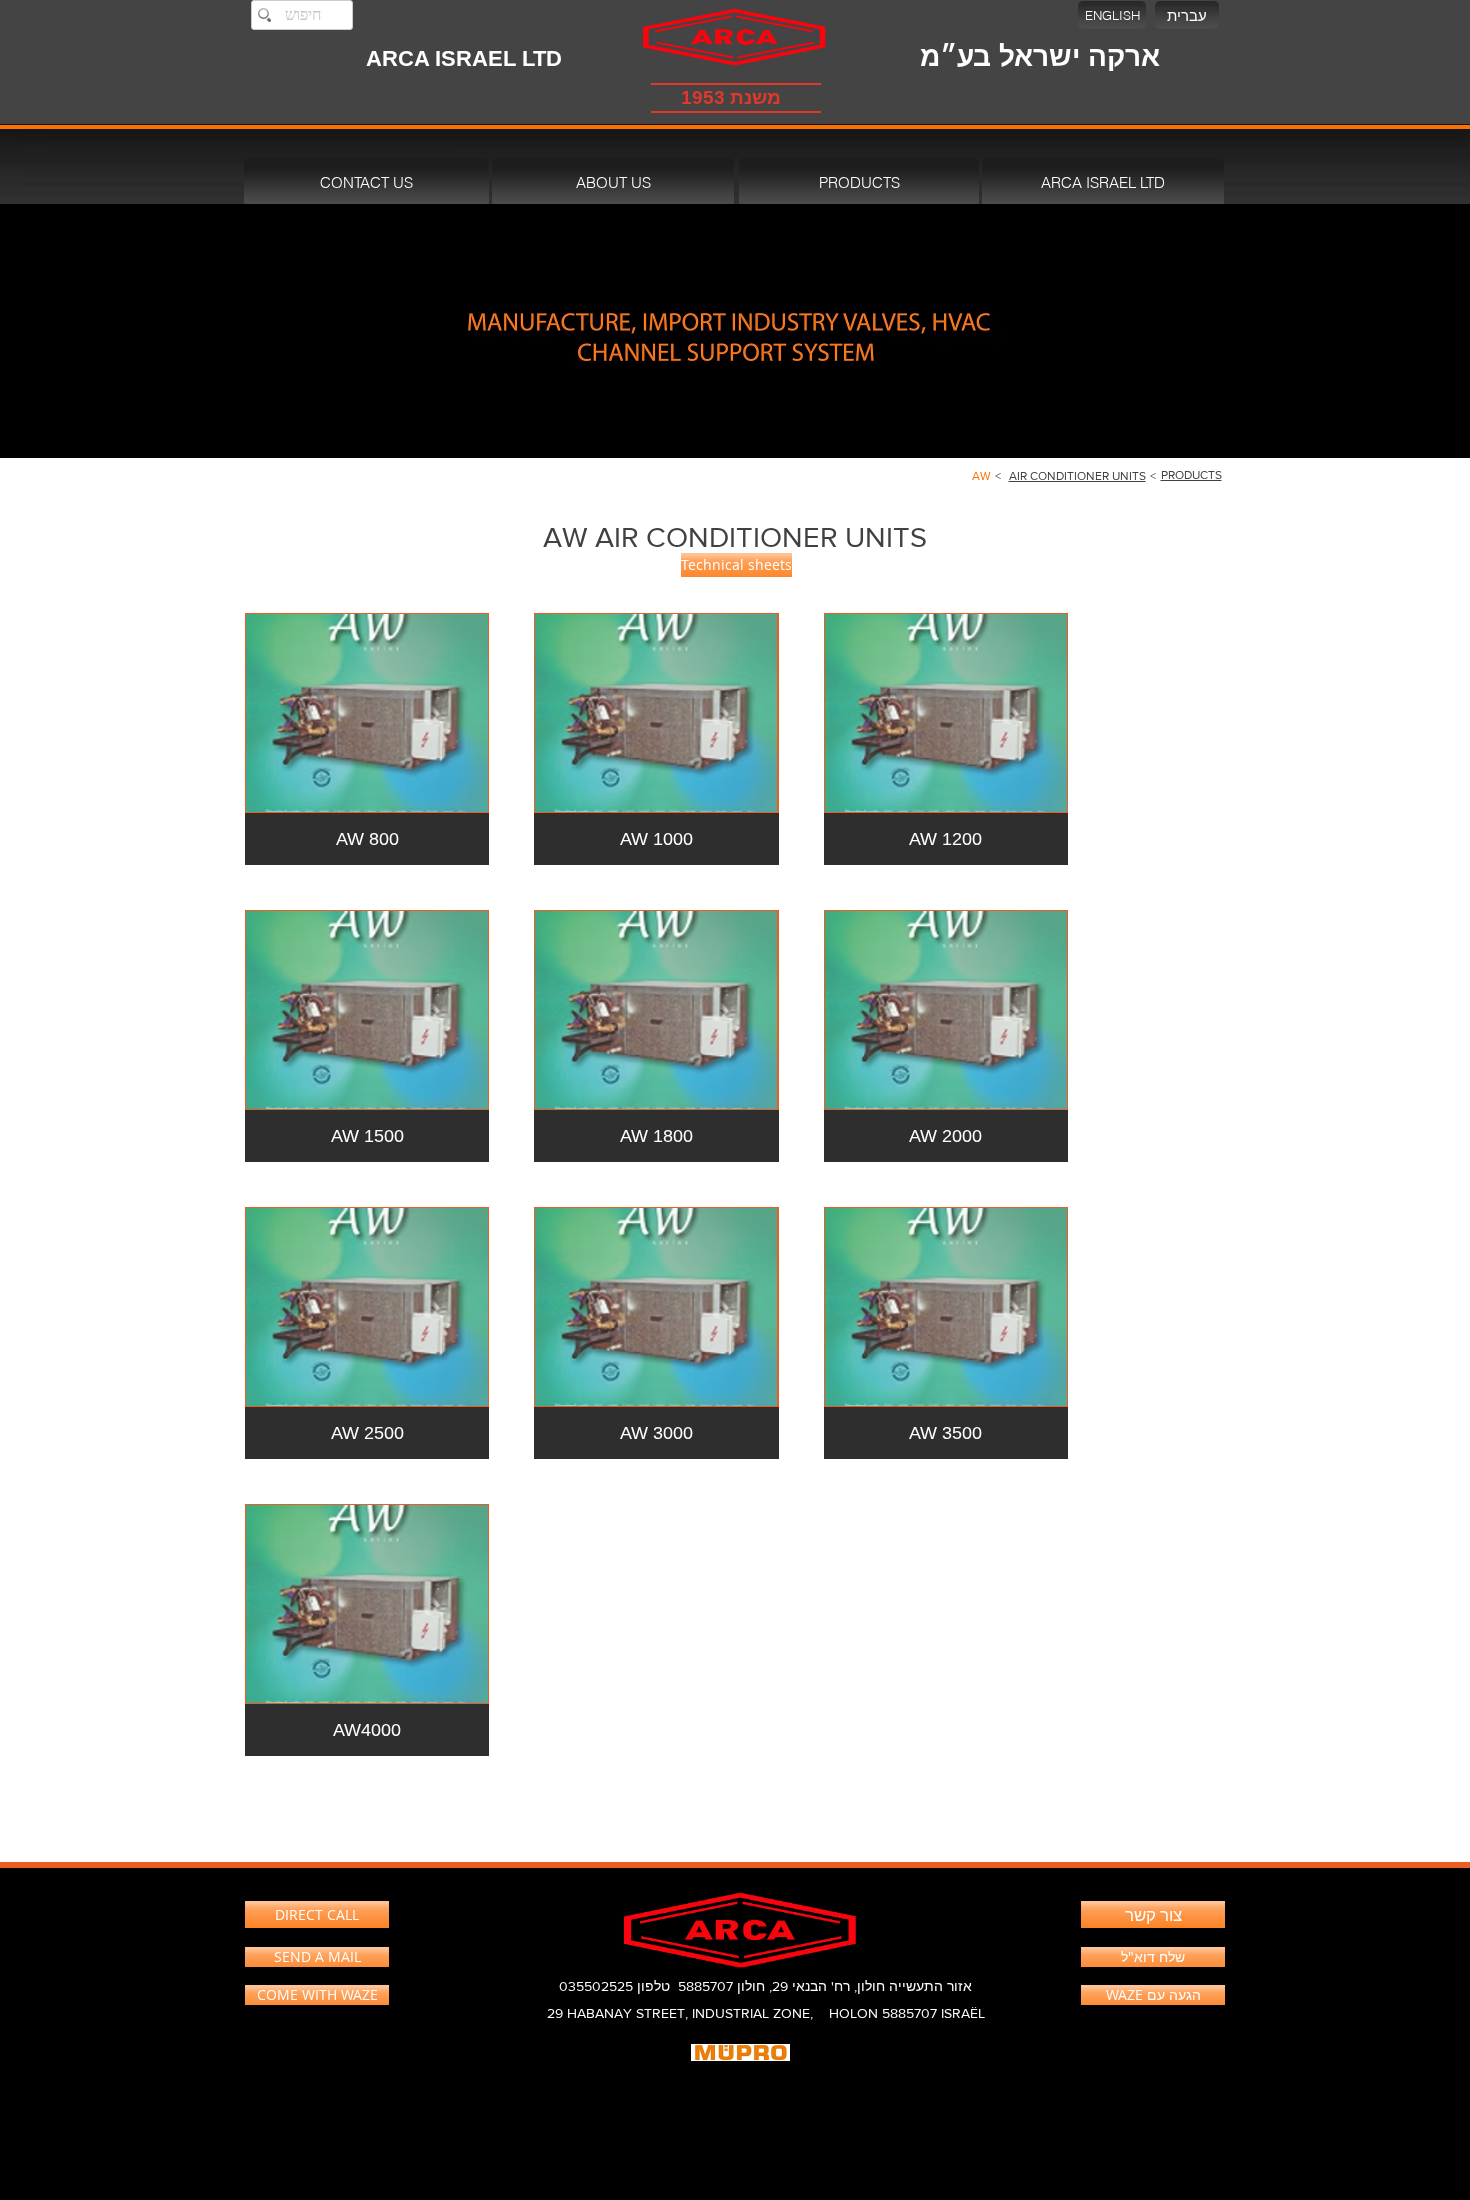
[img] (367, 1036)
